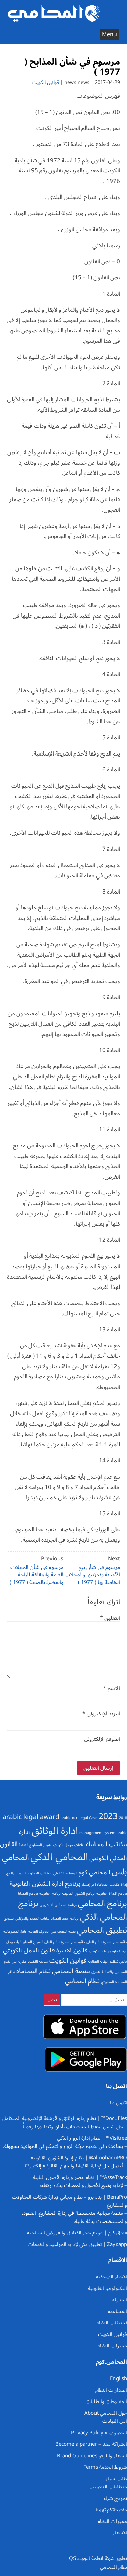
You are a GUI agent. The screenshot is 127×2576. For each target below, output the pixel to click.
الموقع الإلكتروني (102, 1739)
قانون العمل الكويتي (29, 1950)
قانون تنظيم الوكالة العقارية (108, 1961)
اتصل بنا (119, 2103)
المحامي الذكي (59, 1857)
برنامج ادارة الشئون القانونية (45, 1884)
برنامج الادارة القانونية (112, 1893)
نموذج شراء (115, 2498)
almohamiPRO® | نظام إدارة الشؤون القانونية (79, 2158)
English (119, 2378)
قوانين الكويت (46, 82)
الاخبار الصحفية (111, 2277)
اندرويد (22, 1873)
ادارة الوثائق (55, 1831)
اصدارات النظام (111, 2390)
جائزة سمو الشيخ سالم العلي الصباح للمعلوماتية (51, 1942)
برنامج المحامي (102, 1903)
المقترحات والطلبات (106, 2401)
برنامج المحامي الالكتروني (58, 1905)
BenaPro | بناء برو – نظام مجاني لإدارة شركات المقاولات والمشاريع (69, 2201)
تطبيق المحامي (102, 1930)
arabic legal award (31, 1817)
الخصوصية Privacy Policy (99, 2433)
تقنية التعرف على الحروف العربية (52, 1932)
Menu (109, 34)
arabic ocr (69, 1818)
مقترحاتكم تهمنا (111, 2510)
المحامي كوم (94, 1872)
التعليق (110, 1618)
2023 (108, 1816)
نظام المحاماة (34, 1971)
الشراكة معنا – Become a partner (91, 2444)
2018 (123, 1818)
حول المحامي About (106, 2413)
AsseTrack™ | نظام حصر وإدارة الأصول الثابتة (80, 2177)
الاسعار (120, 2533)
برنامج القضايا (28, 1893)
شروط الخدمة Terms (105, 2467)
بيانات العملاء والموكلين (32, 1918)
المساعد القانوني (65, 1873)
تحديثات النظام (112, 2323)
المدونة (120, 2300)
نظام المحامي (82, 1981)
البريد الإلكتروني (101, 1714)
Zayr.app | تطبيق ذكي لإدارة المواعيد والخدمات (77, 2244)
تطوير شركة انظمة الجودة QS (98, 2558)
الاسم (112, 1688)
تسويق (9, 1918)
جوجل (11, 1942)
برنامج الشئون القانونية (78, 1893)
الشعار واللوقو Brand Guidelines (92, 2456)
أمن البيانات (115, 2421)
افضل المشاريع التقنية (35, 1845)
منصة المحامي (71, 1971)
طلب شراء (116, 2479)
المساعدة (118, 2311)
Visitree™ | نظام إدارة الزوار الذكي (92, 2138)
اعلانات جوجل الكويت (69, 1845)
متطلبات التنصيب (108, 2487)
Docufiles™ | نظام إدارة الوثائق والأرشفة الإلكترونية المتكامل (65, 2118)
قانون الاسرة (72, 1950)
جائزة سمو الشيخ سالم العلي (107, 1942)
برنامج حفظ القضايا (65, 1918)
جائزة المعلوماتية (15, 1932)
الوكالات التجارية (40, 1873)
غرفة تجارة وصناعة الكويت (108, 1951)
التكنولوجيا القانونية (108, 2288)
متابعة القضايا (38, 1961)
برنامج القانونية (50, 1893)
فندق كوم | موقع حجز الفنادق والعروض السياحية (77, 2233)
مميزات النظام (112, 2346)
